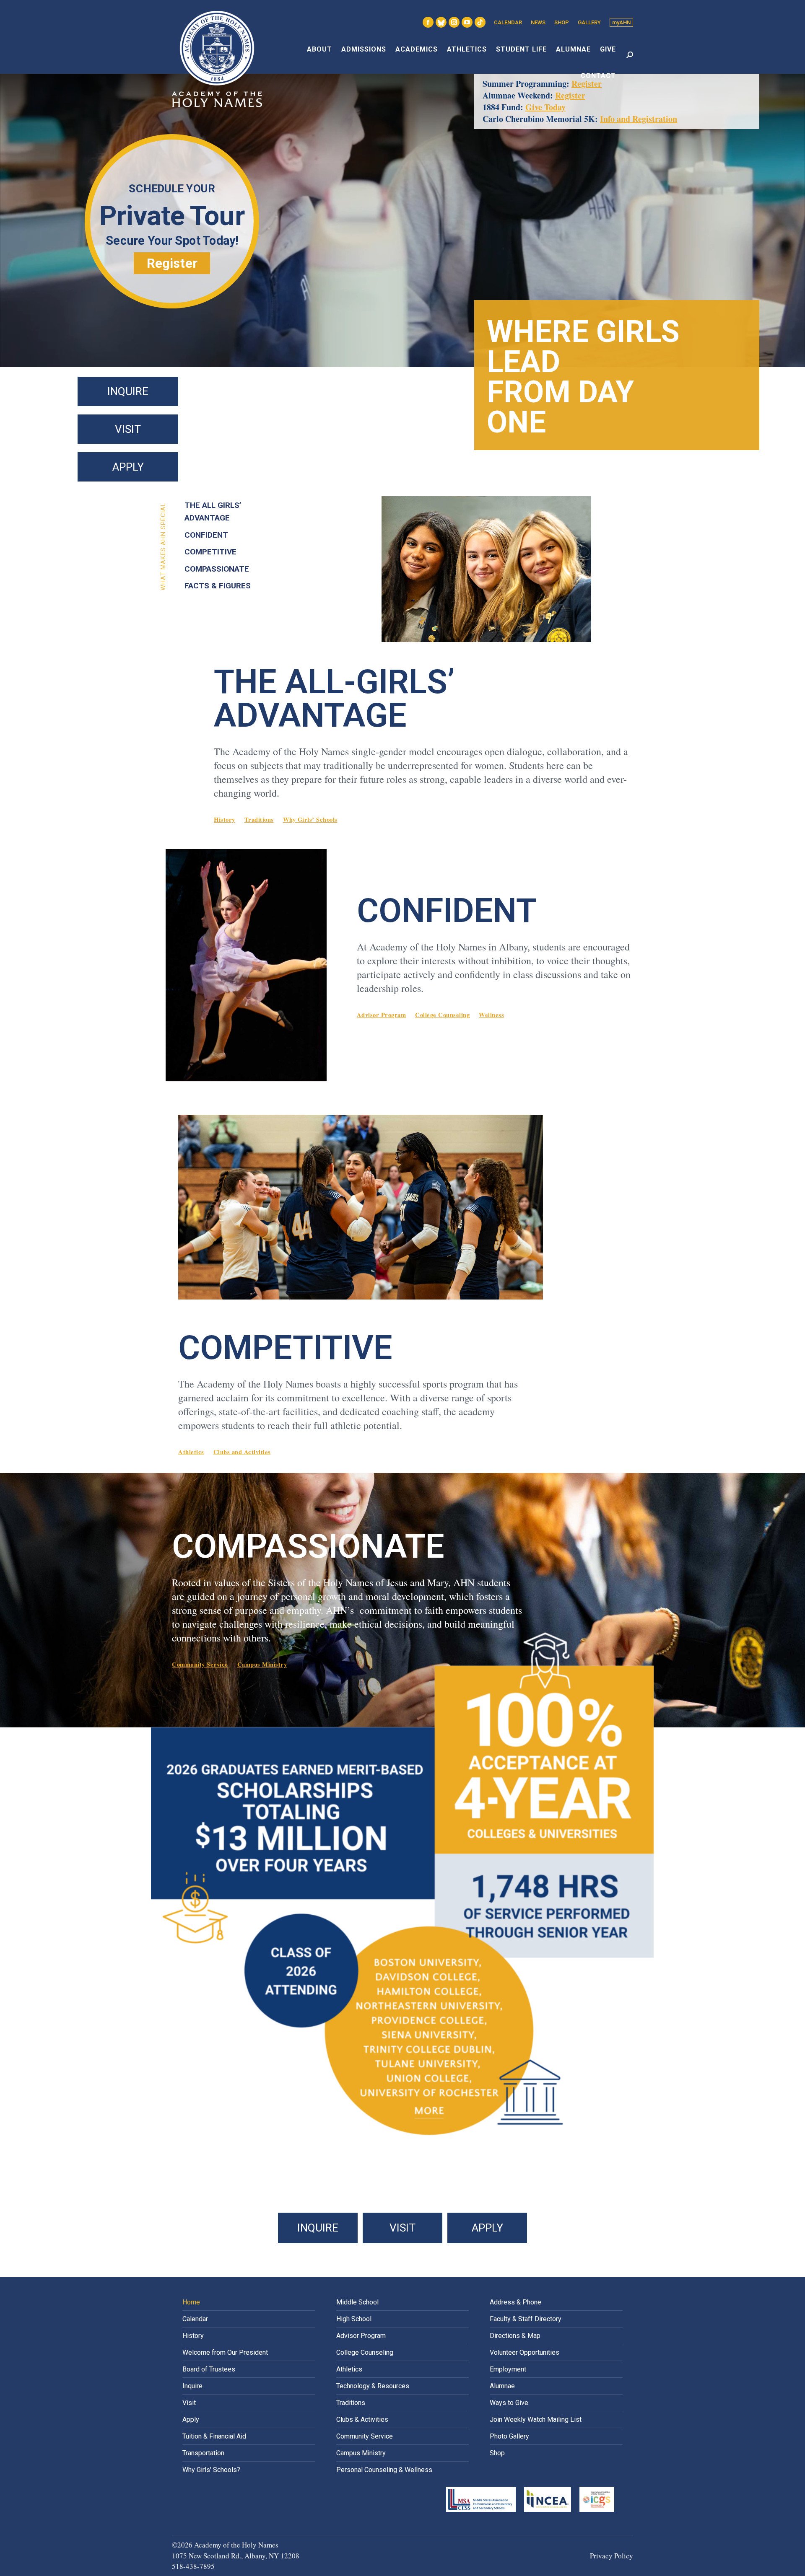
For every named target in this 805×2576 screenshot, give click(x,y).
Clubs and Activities (242, 1452)
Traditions (259, 819)
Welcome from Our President (225, 2352)
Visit (189, 2403)
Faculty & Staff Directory (526, 2319)
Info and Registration (639, 119)
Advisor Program (382, 1015)
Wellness (491, 1015)
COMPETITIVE (210, 552)
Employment (508, 2369)
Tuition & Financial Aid (214, 2436)
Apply (191, 2419)
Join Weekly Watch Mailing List (536, 2419)
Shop (497, 2453)
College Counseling (442, 1015)
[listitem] (429, 2111)
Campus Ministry (262, 1664)
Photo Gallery (509, 2436)
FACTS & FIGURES (218, 586)
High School (354, 2319)
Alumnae (502, 2386)
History (225, 819)
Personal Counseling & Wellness (384, 2470)
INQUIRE (128, 391)
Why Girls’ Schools (310, 819)
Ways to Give (509, 2403)
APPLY (128, 467)
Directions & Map (515, 2336)
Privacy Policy (612, 2556)
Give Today (545, 107)
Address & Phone (515, 2302)
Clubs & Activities (362, 2419)
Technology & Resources (373, 2386)
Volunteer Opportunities (525, 2352)
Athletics (191, 1452)
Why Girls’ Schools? (211, 2470)
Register (570, 95)
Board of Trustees (209, 2369)
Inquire (192, 2386)
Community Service (200, 1664)
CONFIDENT (206, 535)
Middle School (357, 2302)
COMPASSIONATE (217, 569)
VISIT (128, 429)
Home (191, 2302)
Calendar (195, 2319)
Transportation (203, 2453)
